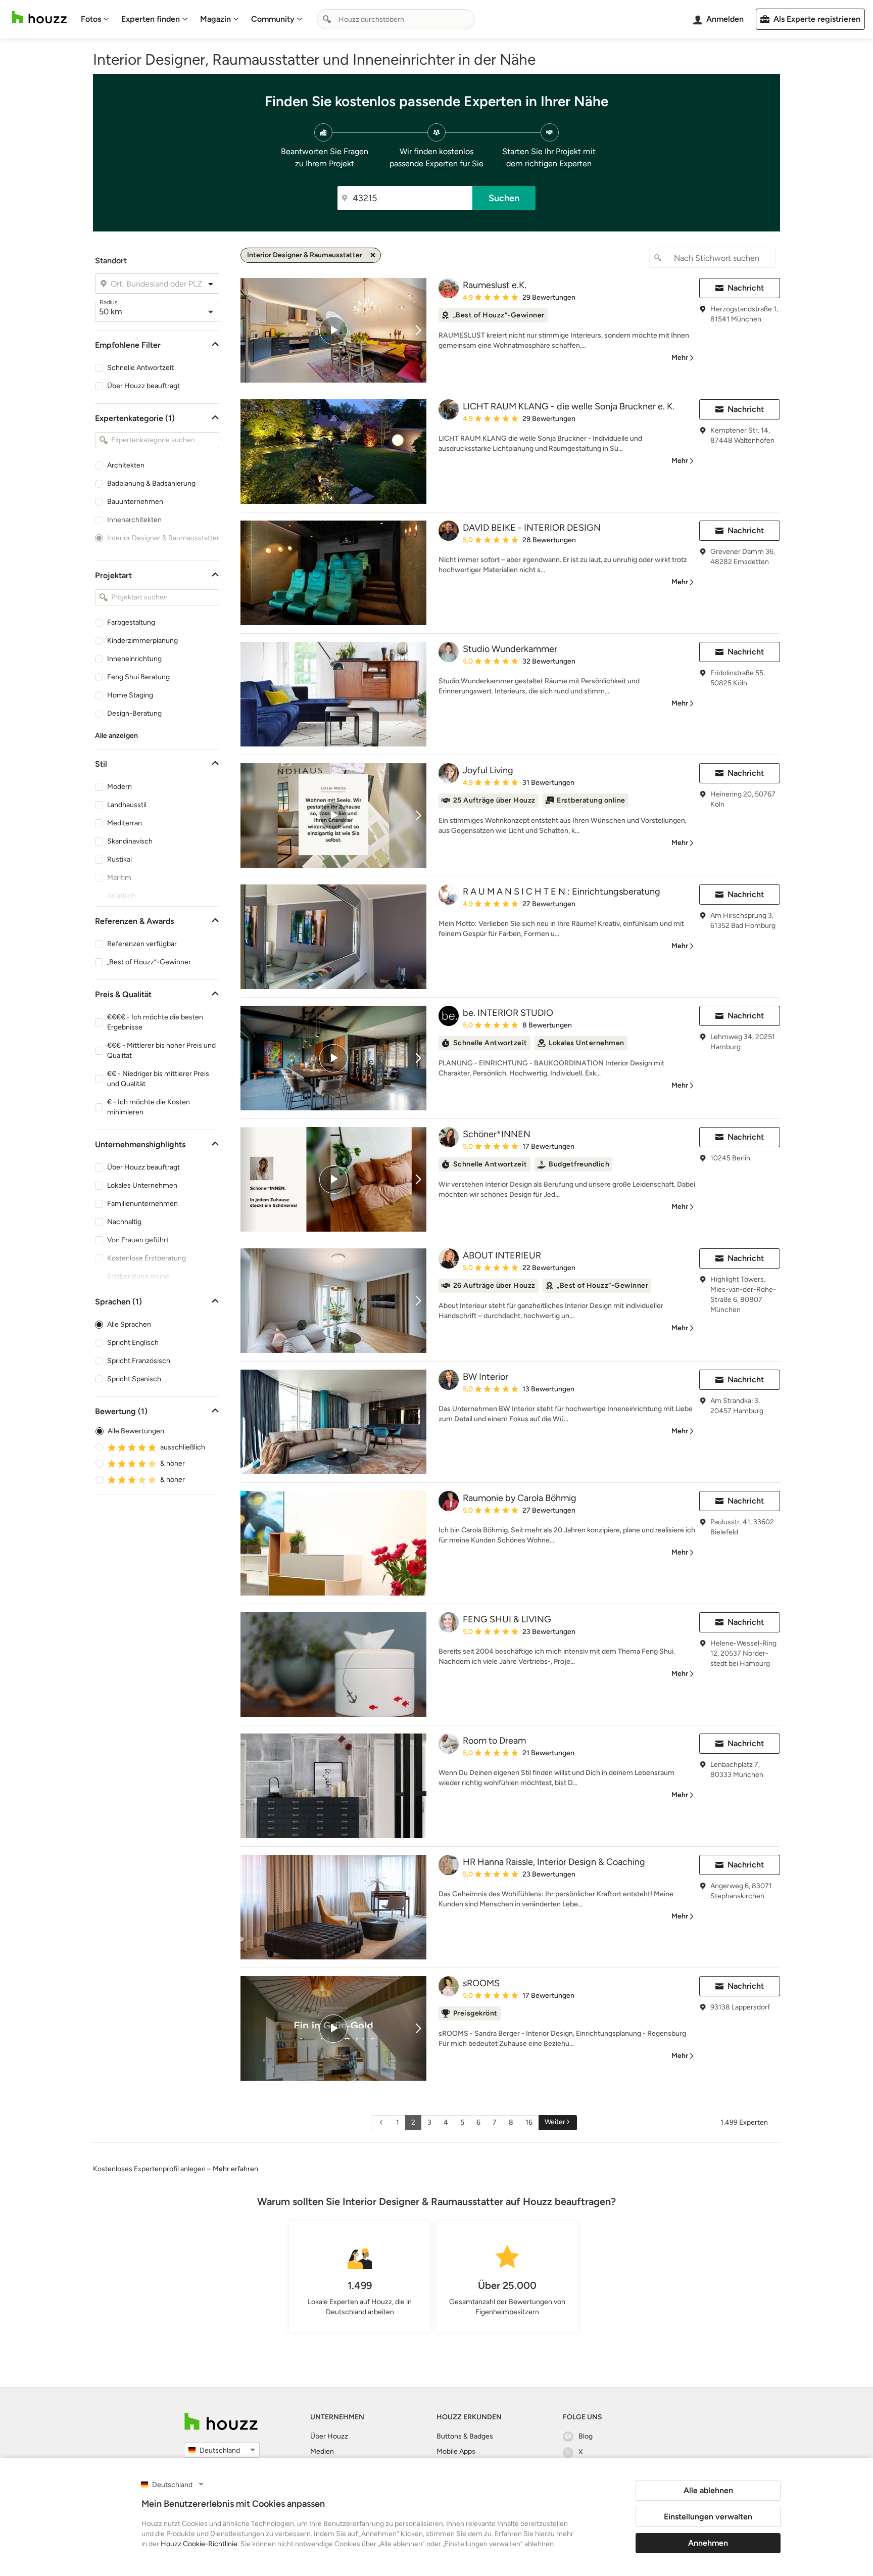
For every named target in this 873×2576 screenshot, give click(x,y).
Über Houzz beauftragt (143, 386)
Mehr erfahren (235, 2169)
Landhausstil (127, 805)
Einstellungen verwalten (708, 2517)
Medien (322, 2451)
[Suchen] (327, 19)
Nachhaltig (124, 1222)
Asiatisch (122, 896)
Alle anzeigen (116, 736)
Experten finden (151, 19)
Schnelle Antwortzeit (140, 368)
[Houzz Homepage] (39, 17)
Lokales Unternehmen (142, 1185)
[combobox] (396, 19)
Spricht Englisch (133, 1343)
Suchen (504, 198)
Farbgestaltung (131, 622)
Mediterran (125, 823)
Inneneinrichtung (134, 659)
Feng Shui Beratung (138, 677)
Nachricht (746, 288)
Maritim (119, 878)
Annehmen (708, 2543)
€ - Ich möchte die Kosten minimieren (149, 1107)
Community (273, 19)
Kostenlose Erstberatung (147, 1258)
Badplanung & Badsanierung (151, 483)
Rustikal (119, 859)
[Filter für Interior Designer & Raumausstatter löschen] (373, 255)
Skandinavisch (130, 841)
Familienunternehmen (142, 1204)
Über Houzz (329, 2436)
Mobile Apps (456, 2451)
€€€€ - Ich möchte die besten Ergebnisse (155, 1022)
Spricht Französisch (139, 1361)
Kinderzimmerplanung (142, 641)
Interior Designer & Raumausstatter (163, 538)
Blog (586, 2436)
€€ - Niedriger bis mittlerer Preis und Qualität (158, 1079)
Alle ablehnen (708, 2490)
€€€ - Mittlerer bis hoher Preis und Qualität (161, 1050)
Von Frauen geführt (138, 1240)
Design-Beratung (134, 713)
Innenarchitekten (134, 520)
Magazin (215, 19)
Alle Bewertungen (136, 1431)
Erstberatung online (138, 1276)
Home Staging (130, 695)
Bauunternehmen (135, 502)
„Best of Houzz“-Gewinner (149, 962)
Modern (119, 787)
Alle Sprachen (129, 1324)
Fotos (91, 19)
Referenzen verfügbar (142, 944)
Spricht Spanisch (134, 1379)
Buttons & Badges (465, 2436)
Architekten (126, 465)
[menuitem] (95, 19)
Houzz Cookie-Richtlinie (199, 2544)
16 (529, 2122)
